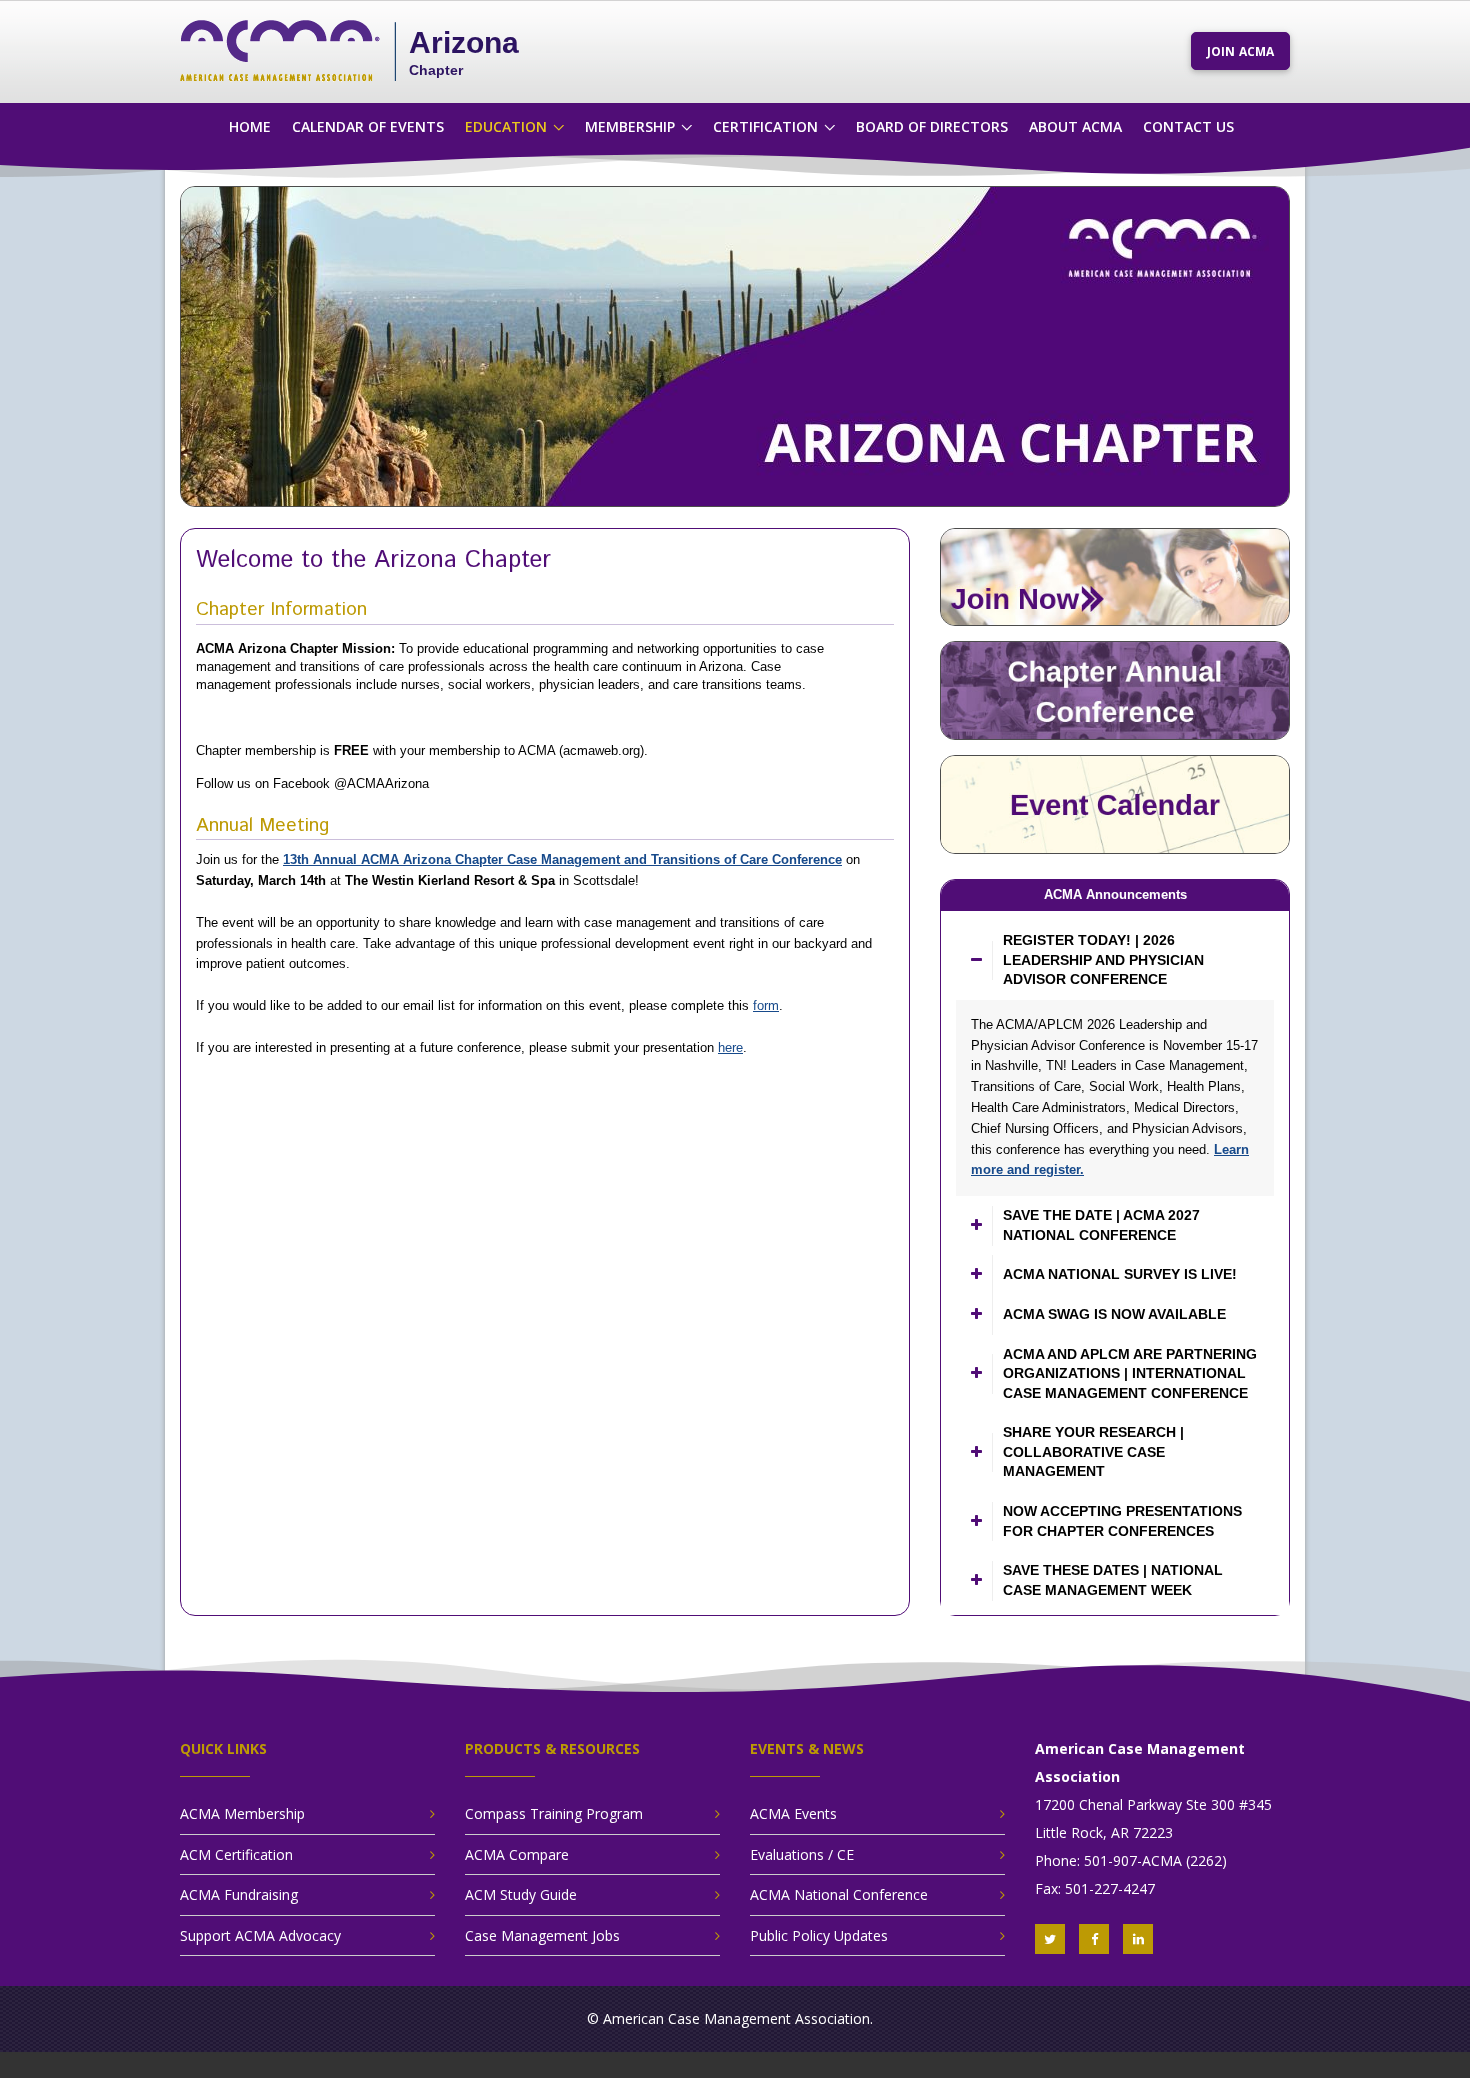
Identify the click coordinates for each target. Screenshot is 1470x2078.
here (730, 1047)
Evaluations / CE (802, 1854)
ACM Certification (236, 1854)
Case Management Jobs (542, 1935)
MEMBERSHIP (630, 126)
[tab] (1115, 960)
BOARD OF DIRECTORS (932, 126)
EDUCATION (506, 126)
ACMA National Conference (839, 1894)
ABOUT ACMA (1075, 126)
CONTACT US (1188, 126)
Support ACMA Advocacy (260, 1935)
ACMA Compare (517, 1854)
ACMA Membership (242, 1813)
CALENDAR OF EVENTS (368, 126)
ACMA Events (793, 1813)
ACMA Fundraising (239, 1894)
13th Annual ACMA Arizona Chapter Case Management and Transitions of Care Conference (562, 859)
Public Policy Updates (819, 1935)
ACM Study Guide (521, 1894)
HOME (250, 126)
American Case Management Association (736, 2018)
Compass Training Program (554, 1813)
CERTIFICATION (765, 126)
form (766, 1005)
